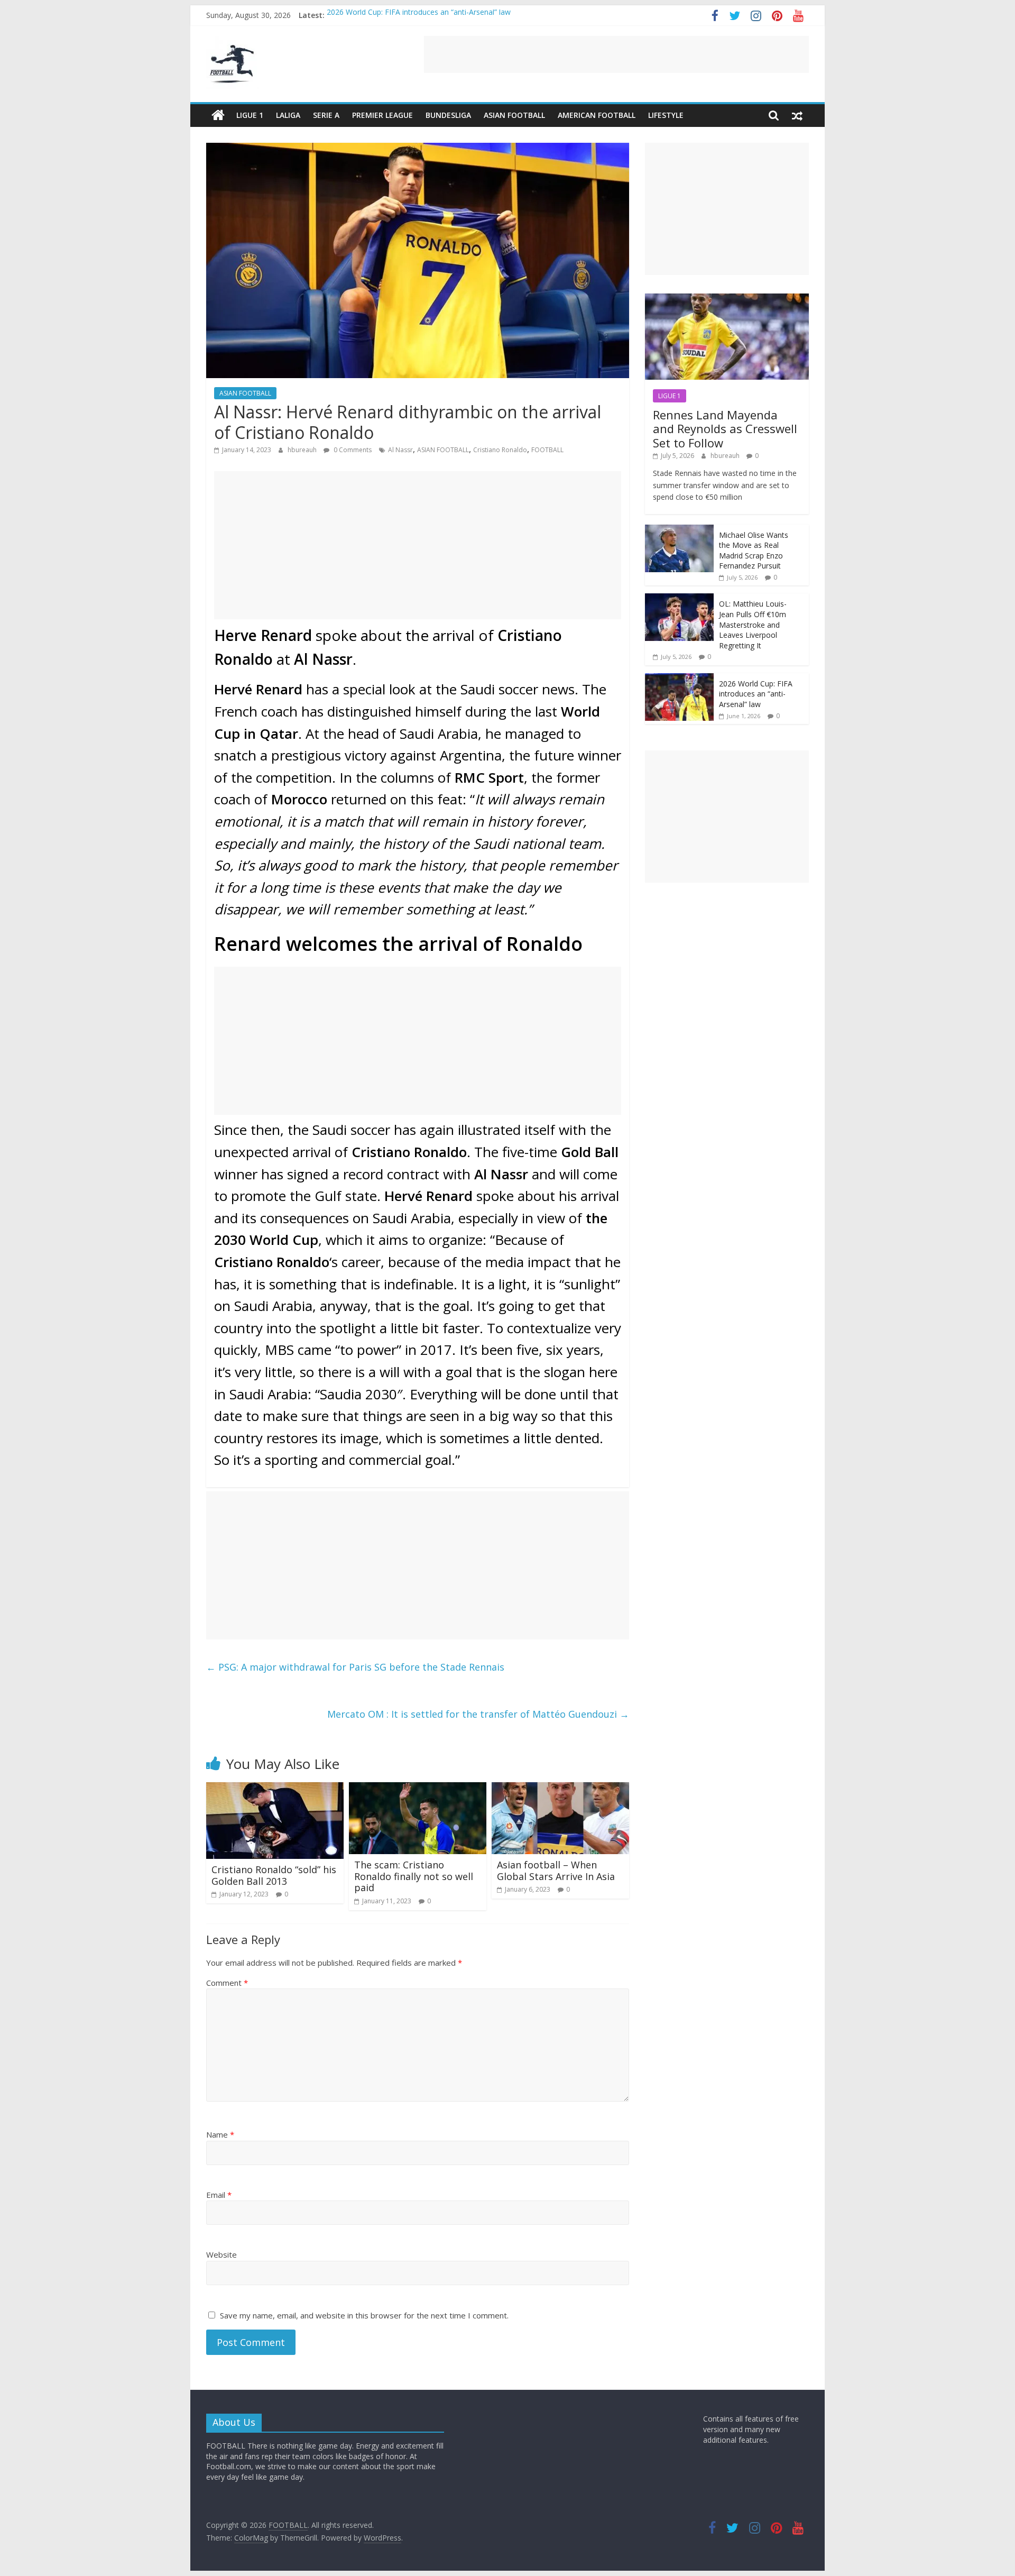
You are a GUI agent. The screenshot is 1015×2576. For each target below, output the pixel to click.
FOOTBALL (547, 450)
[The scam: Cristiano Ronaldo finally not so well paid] (418, 1789)
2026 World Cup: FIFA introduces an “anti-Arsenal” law (419, 15)
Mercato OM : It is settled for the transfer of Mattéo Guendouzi (478, 1714)
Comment (227, 1983)
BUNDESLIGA (448, 115)
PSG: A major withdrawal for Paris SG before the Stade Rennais (355, 1667)
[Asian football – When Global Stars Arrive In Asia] (560, 1789)
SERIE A (326, 115)
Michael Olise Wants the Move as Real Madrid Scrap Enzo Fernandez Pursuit (754, 551)
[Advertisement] (616, 54)
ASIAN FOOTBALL (514, 115)
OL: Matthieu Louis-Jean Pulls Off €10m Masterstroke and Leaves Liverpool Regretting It (753, 624)
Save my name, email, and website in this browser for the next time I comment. (364, 2315)
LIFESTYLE (666, 115)
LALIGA (288, 115)
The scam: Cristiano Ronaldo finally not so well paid (414, 1876)
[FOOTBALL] (218, 115)
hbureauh (303, 450)
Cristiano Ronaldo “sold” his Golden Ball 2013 (274, 1875)
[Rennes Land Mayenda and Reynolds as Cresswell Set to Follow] (727, 299)
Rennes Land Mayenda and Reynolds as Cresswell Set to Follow (725, 429)
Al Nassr (400, 450)
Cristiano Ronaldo (500, 450)
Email (219, 2195)
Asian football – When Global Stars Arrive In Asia (556, 1871)
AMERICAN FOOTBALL (597, 115)
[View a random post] (797, 115)
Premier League (382, 115)
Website (222, 2254)
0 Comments (352, 450)
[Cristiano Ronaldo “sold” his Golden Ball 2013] (275, 1789)
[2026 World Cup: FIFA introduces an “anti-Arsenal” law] (679, 679)
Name (220, 2134)
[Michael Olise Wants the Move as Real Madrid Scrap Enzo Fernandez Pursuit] (679, 530)
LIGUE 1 (250, 115)
